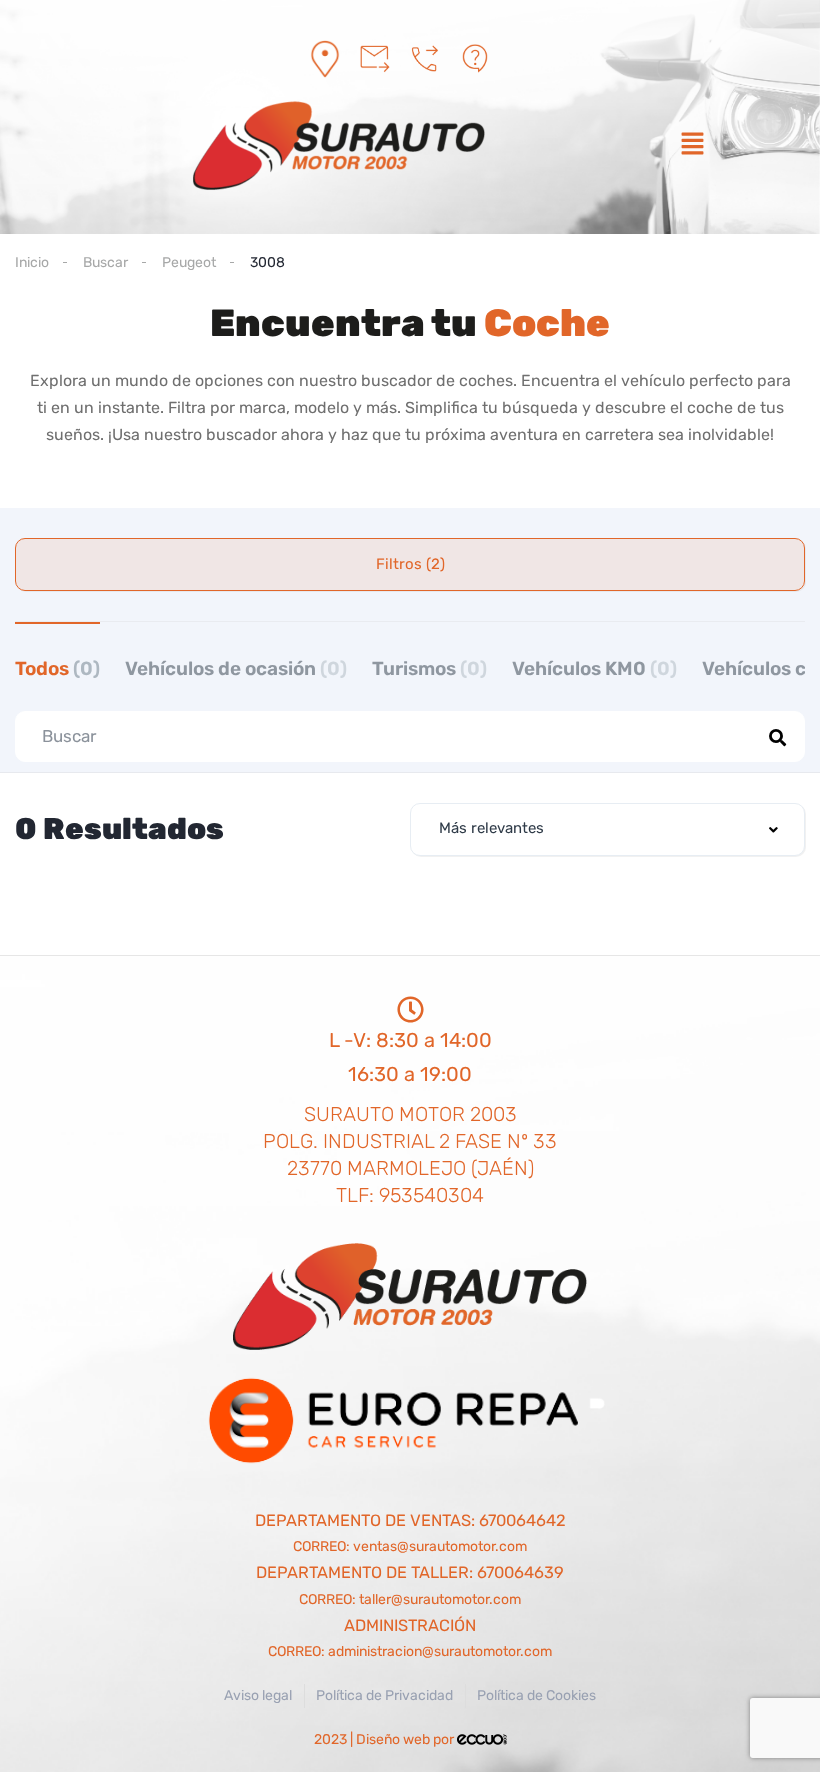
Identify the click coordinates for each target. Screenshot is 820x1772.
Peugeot (189, 262)
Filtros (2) (410, 564)
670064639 (520, 1572)
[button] (692, 146)
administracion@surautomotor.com (440, 1651)
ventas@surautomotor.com (440, 1546)
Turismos (429, 668)
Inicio (32, 262)
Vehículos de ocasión (236, 668)
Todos (57, 668)
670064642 (522, 1520)
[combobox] (607, 829)
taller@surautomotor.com (440, 1599)
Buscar (105, 262)
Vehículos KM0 (594, 668)
